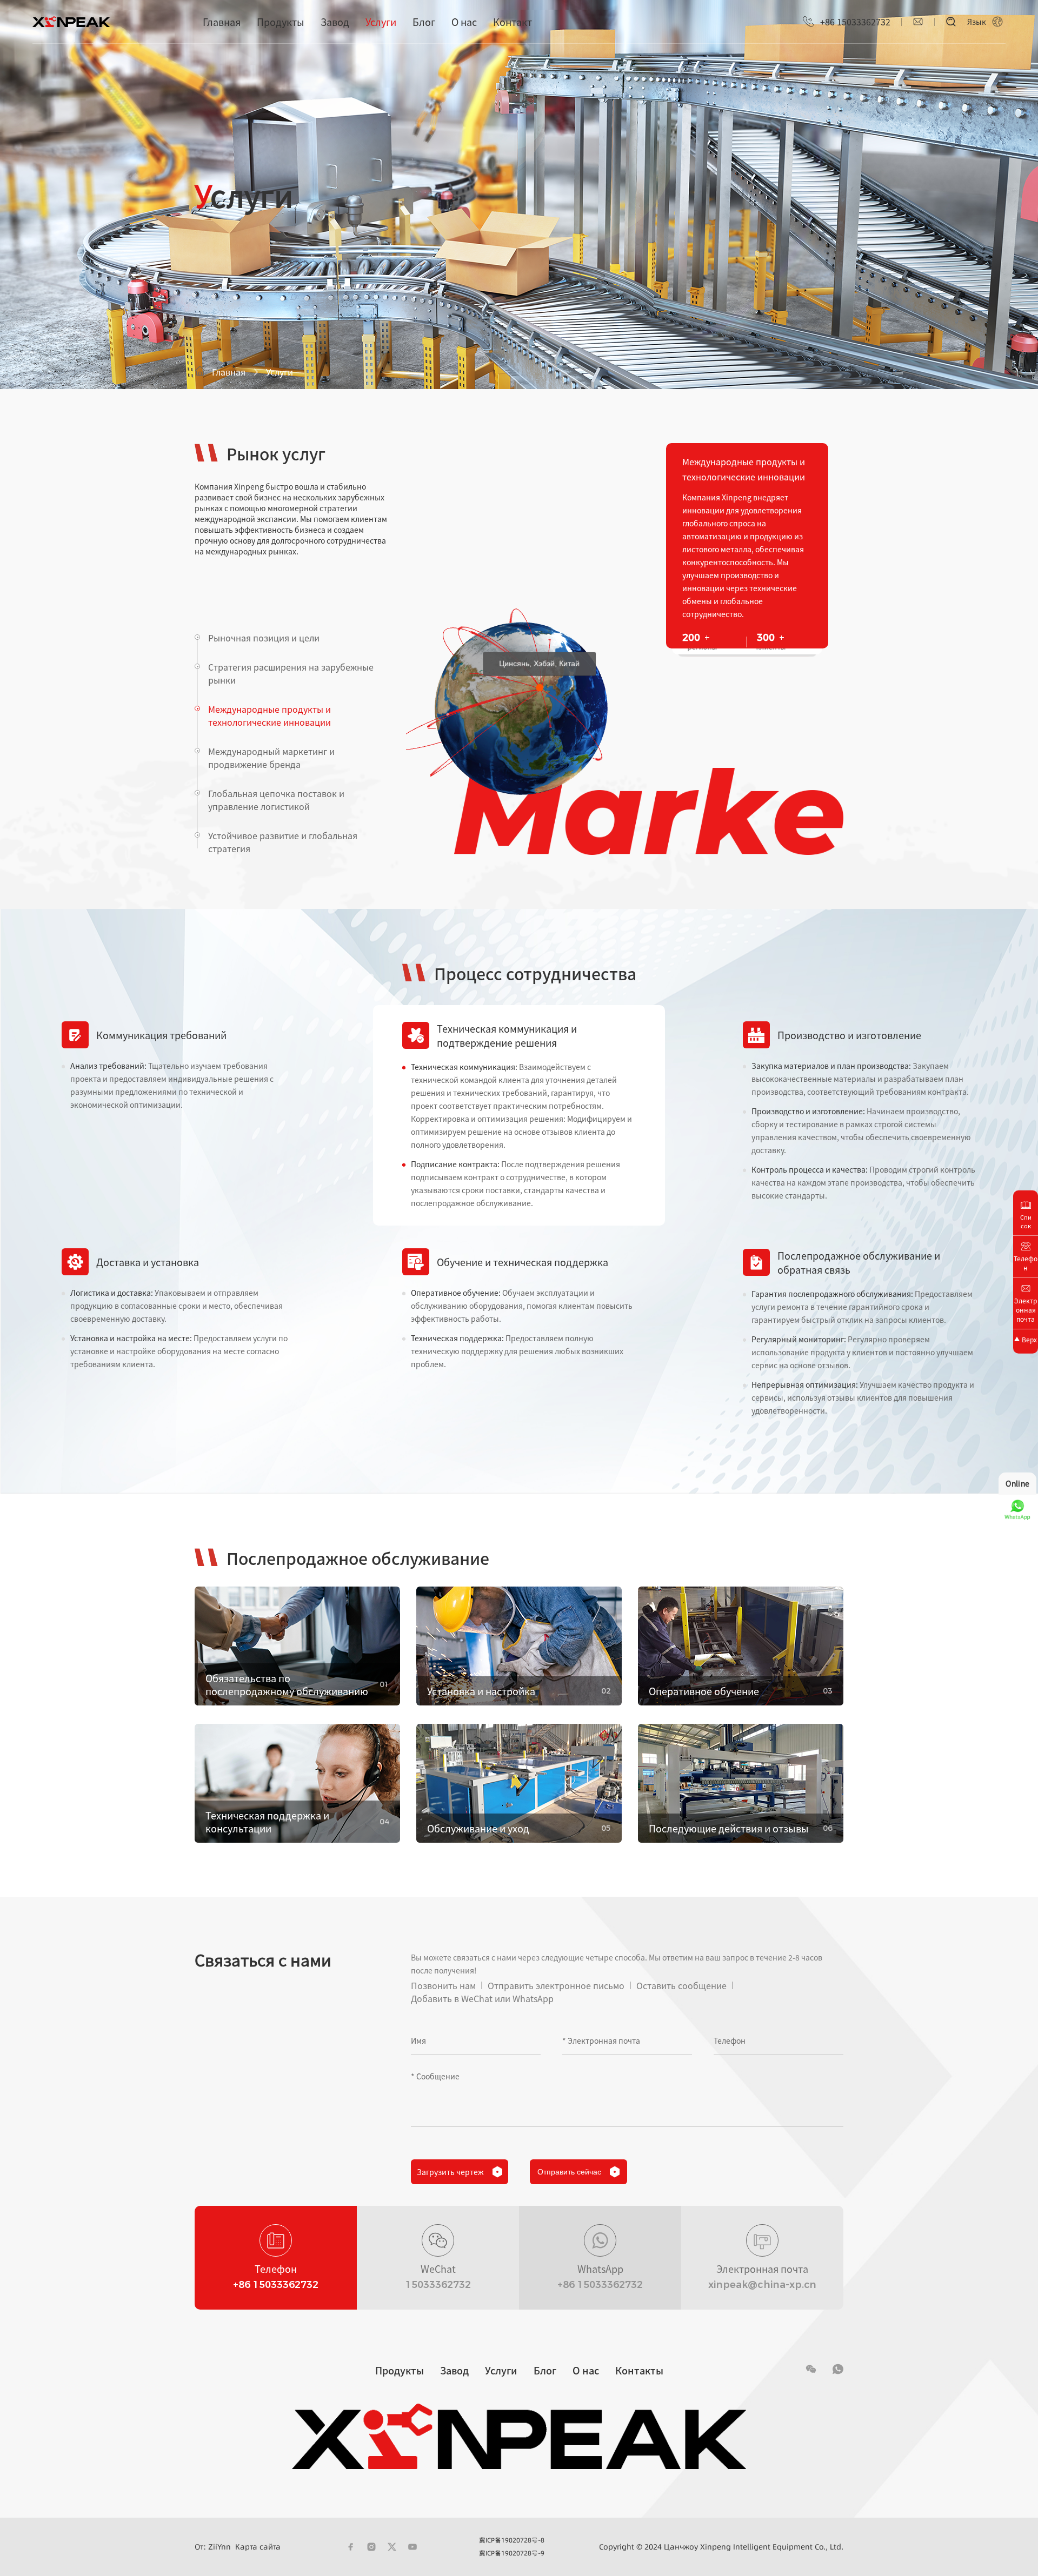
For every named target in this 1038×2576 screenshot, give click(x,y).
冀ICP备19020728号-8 (512, 2540)
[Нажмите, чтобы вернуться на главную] (71, 22)
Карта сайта (258, 2547)
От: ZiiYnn (213, 2547)
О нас (464, 22)
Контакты (639, 2370)
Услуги (381, 22)
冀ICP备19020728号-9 (512, 2553)
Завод (335, 22)
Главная (222, 22)
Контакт (513, 22)
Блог (424, 22)
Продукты (281, 22)
